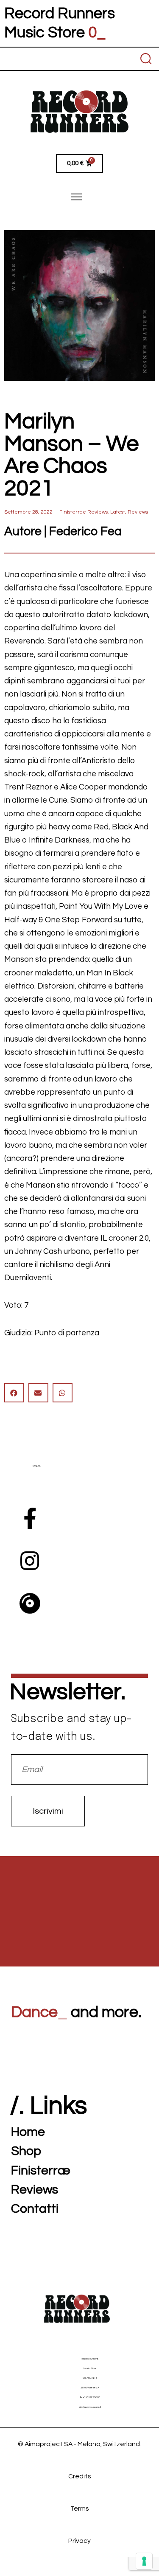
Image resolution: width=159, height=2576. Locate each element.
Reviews (138, 512)
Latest (118, 512)
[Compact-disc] (30, 1603)
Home (28, 2132)
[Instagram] (30, 1561)
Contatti (35, 2209)
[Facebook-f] (30, 1518)
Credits (80, 2476)
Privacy (79, 2541)
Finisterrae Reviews (84, 512)
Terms (80, 2509)
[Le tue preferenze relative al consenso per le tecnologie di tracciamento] (144, 2561)
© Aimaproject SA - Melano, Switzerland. (79, 2444)
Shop (26, 2151)
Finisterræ (41, 2170)
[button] (14, 1393)
